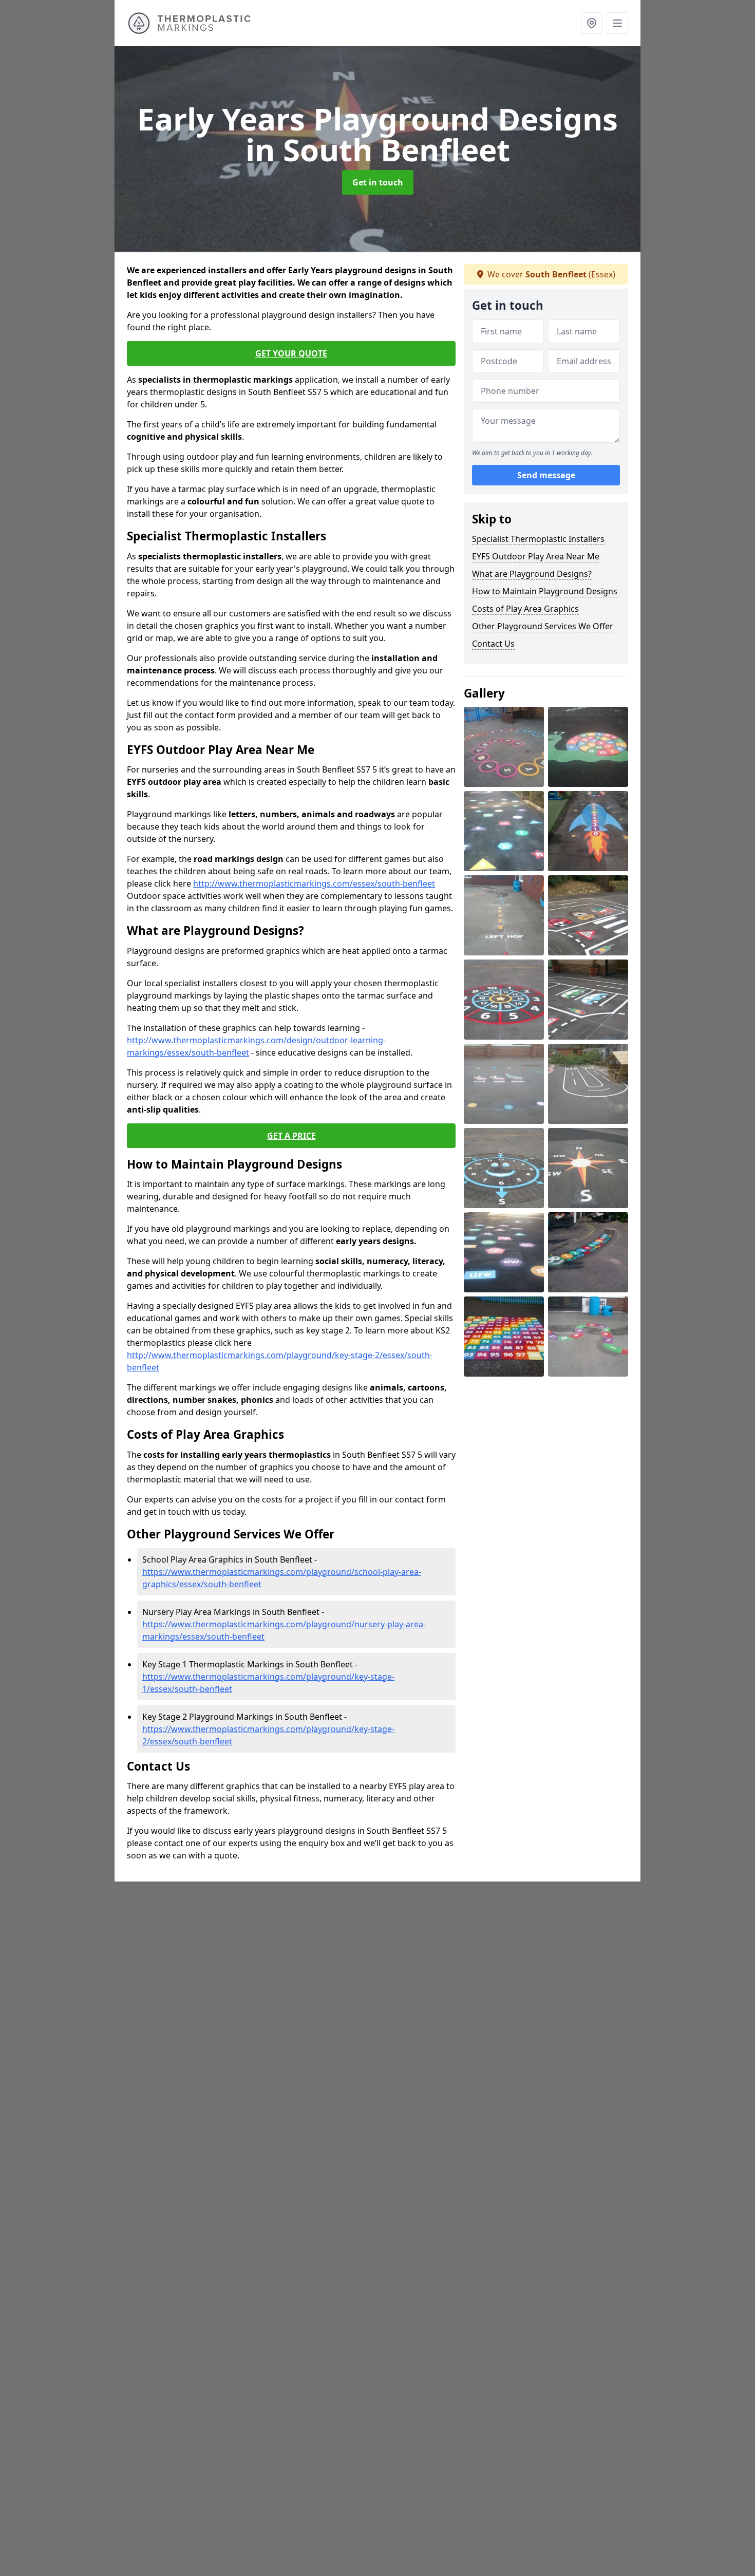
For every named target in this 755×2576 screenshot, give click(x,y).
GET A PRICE (291, 1136)
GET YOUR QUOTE (291, 353)
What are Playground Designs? (532, 574)
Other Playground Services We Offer (543, 626)
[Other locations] (592, 23)
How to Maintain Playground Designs (545, 591)
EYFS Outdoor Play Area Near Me (536, 556)
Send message (546, 475)
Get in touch (378, 182)
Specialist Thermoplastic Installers (538, 539)
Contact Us (493, 644)
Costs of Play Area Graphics (525, 609)
